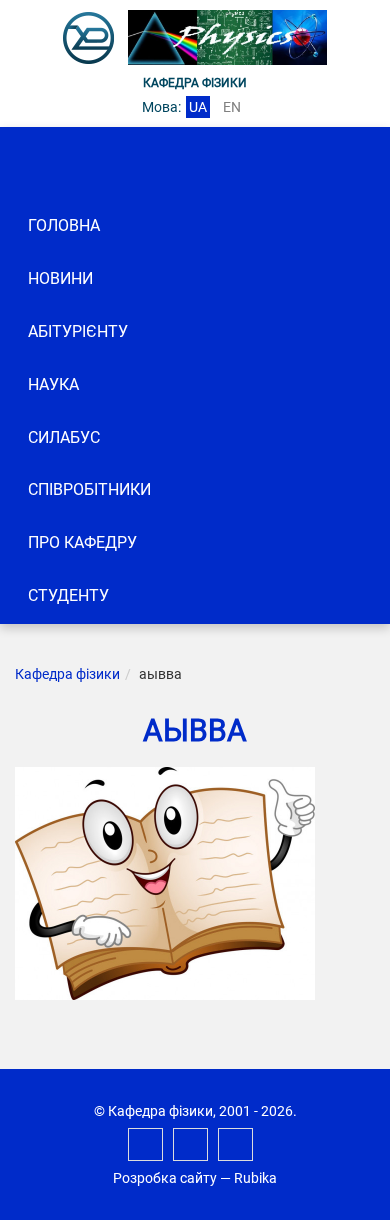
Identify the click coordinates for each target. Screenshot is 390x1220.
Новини (60, 278)
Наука (53, 384)
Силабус (64, 437)
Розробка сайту (165, 1178)
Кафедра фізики (67, 674)
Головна (64, 225)
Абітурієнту (78, 331)
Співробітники (89, 489)
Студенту (68, 595)
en (232, 107)
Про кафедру (82, 542)
